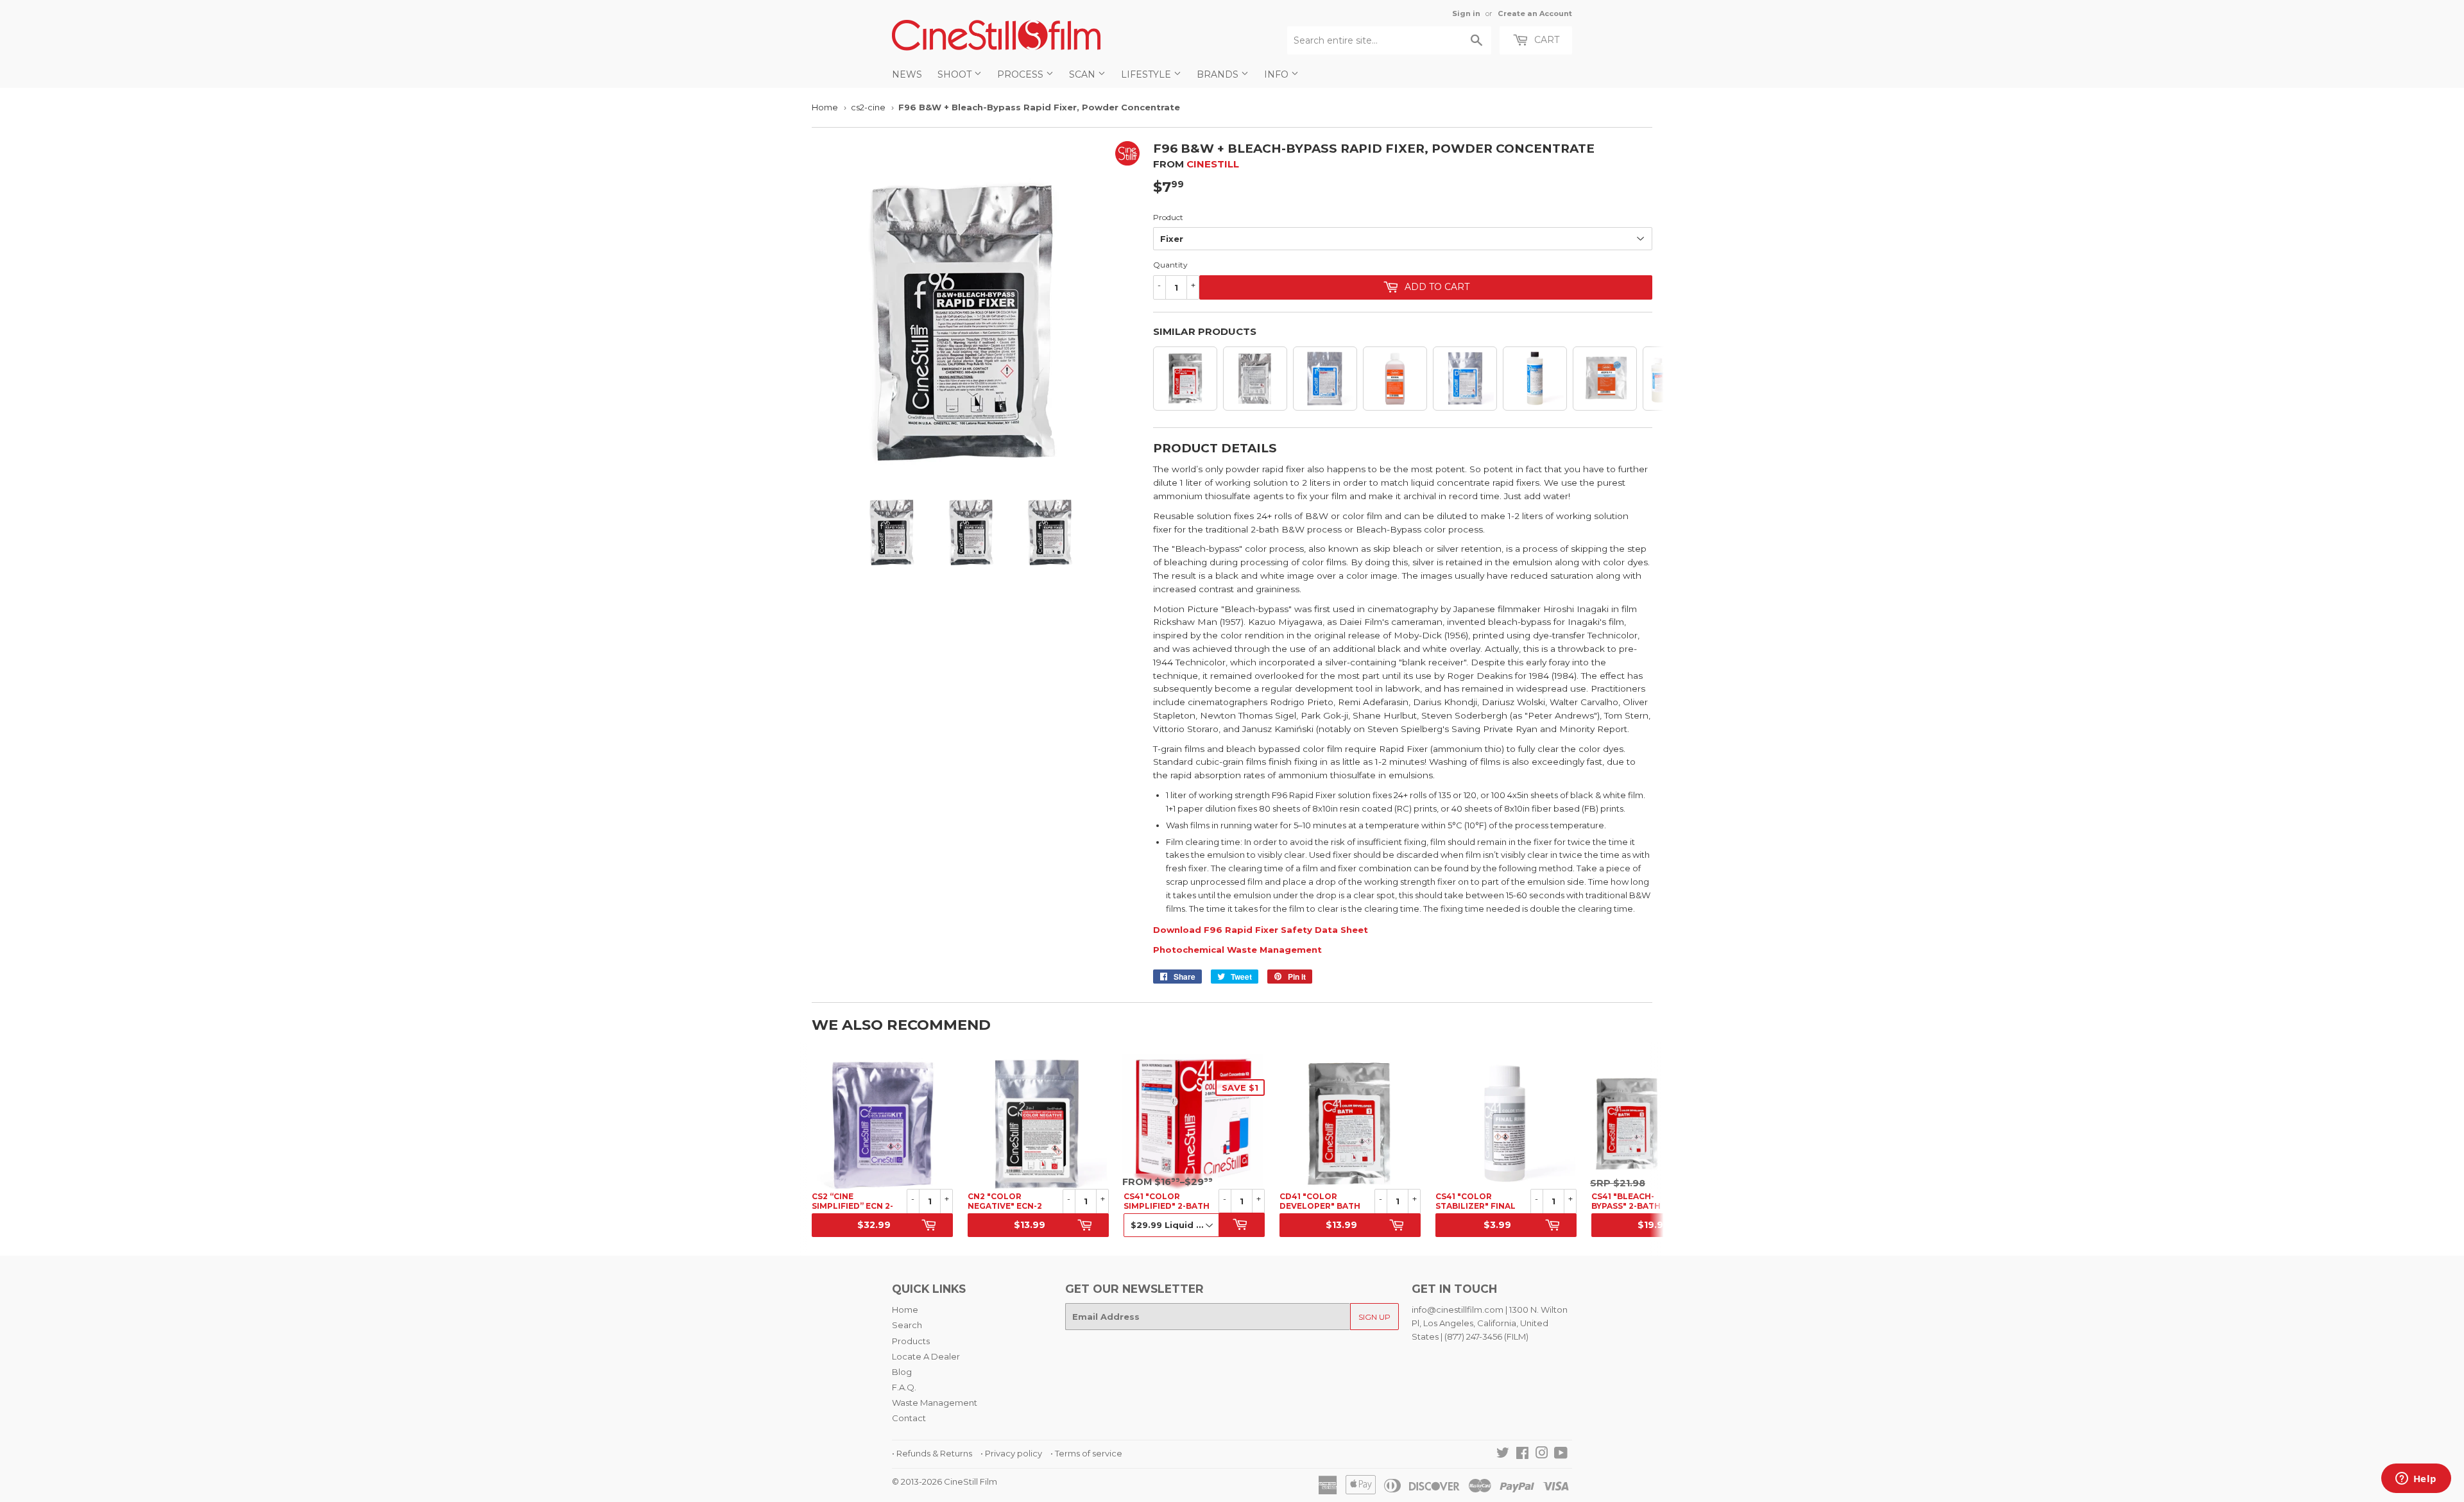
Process (1022, 74)
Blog (902, 1372)
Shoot (956, 74)
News (907, 74)
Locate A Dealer (926, 1356)
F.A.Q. (904, 1387)
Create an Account (1535, 13)
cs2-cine (868, 107)
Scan (1083, 74)
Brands (1219, 74)
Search (907, 1325)
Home (825, 107)
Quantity (1170, 265)
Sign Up (1374, 1317)
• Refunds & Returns (932, 1453)
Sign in (1466, 13)
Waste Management (935, 1403)
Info (1278, 74)
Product (1168, 217)
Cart (1545, 40)
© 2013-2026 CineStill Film (945, 1481)
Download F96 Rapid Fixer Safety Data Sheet (1261, 930)
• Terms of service (1086, 1453)
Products (911, 1341)
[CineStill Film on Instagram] (1542, 1455)
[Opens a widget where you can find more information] (2416, 1480)
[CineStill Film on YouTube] (1561, 1455)
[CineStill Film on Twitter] (1503, 1455)
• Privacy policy (1011, 1453)
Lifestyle (1147, 74)
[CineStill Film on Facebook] (1522, 1455)
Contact (909, 1418)
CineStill (1213, 164)
